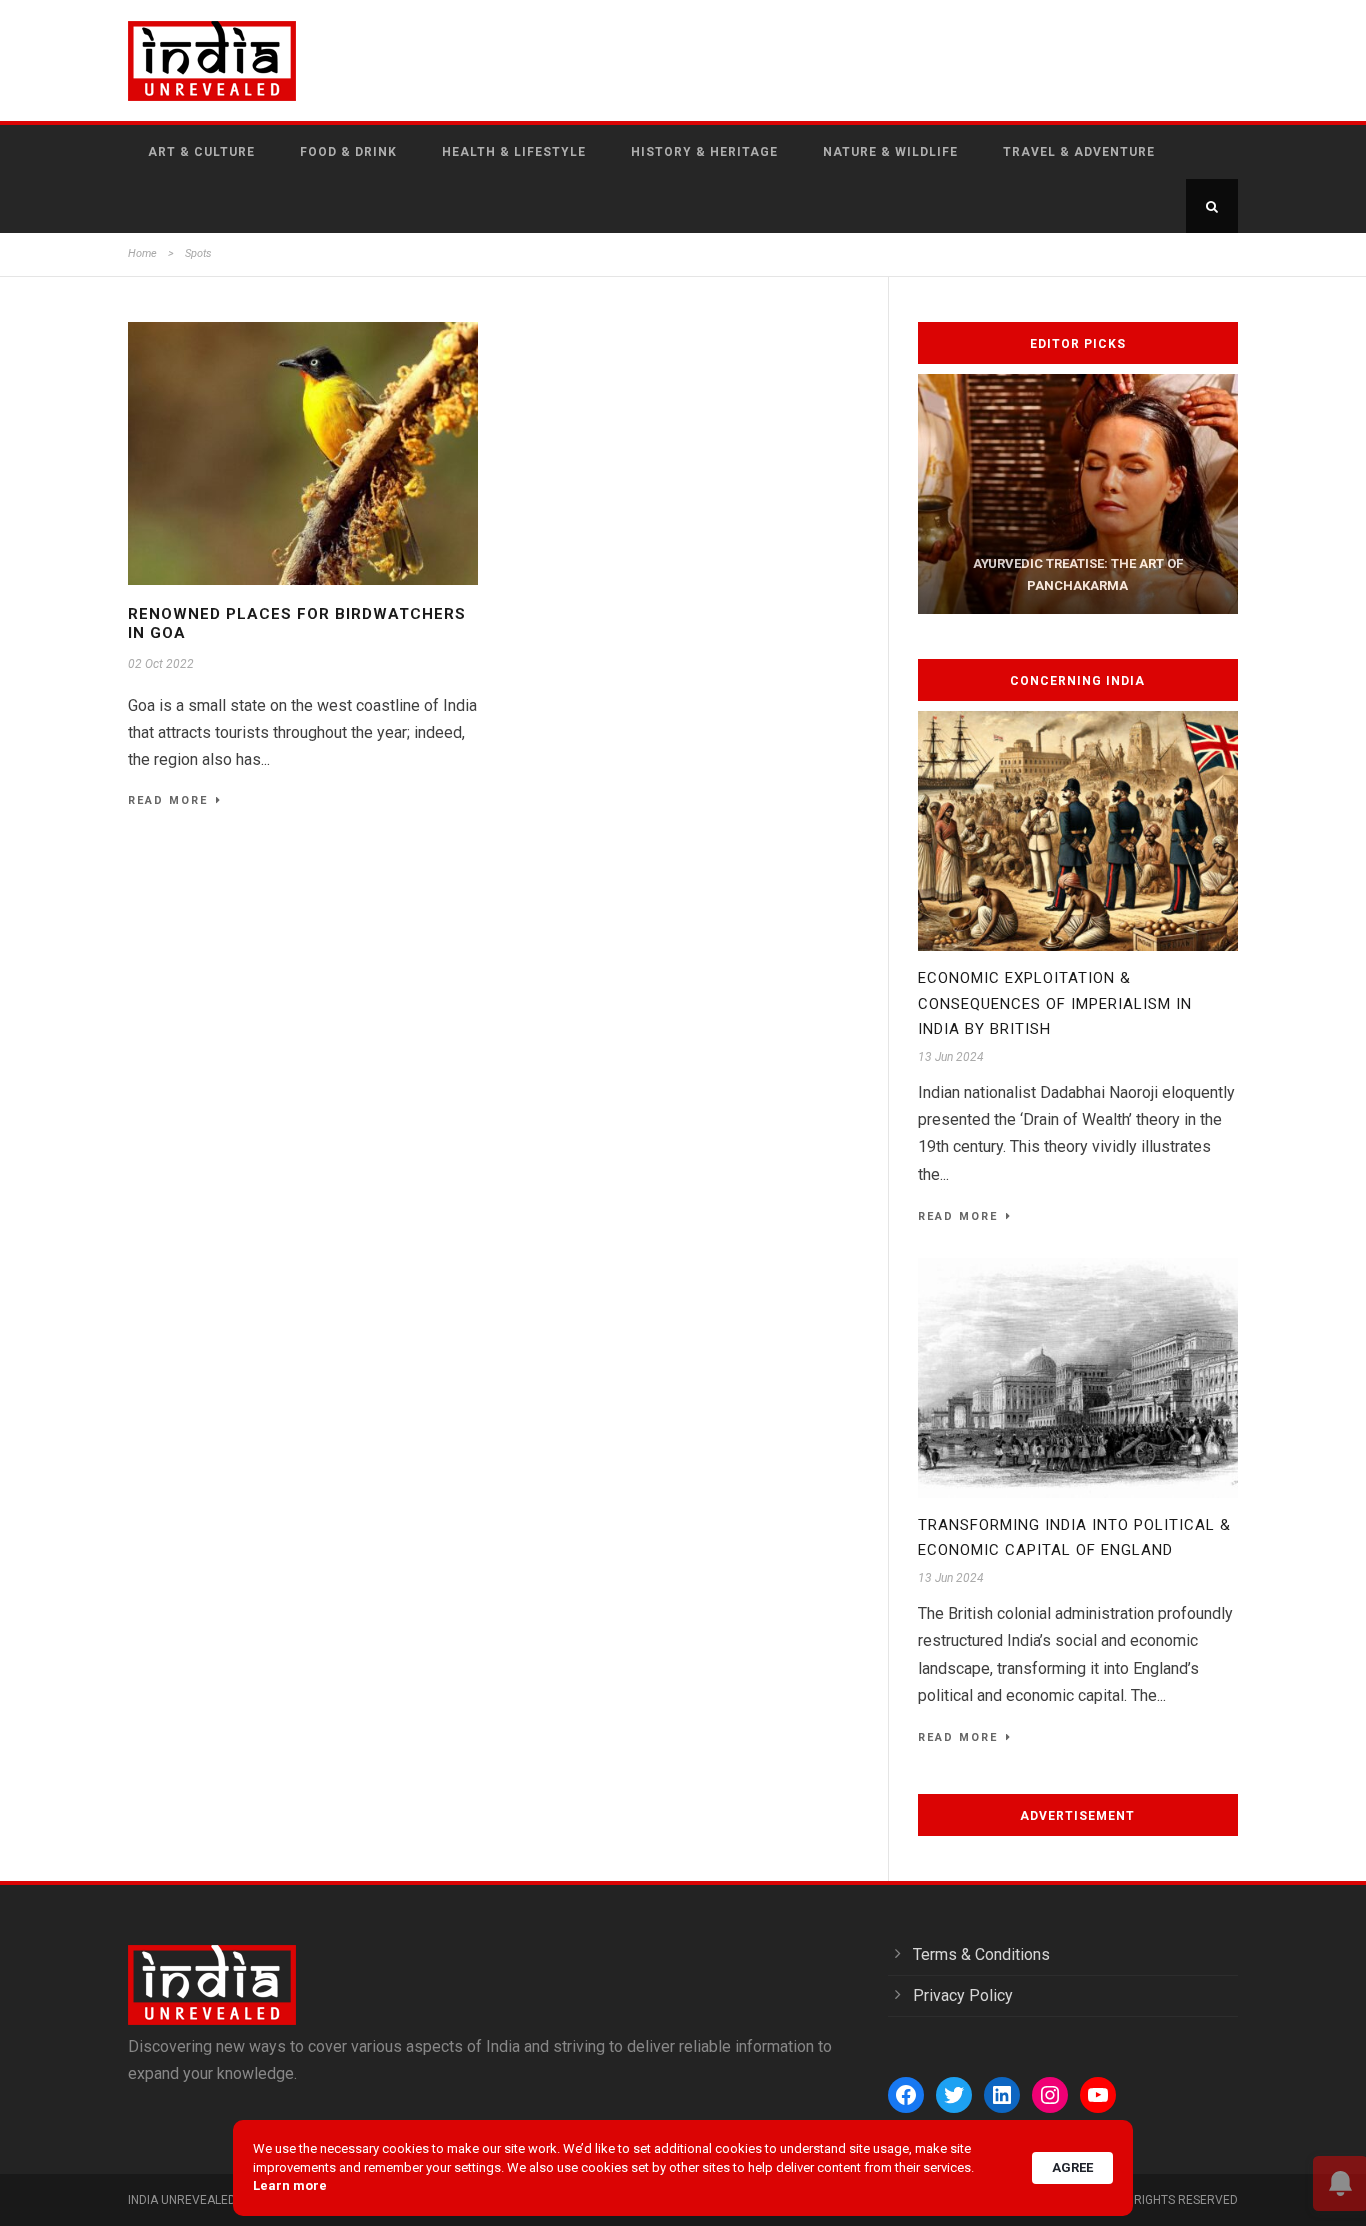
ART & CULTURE (201, 152)
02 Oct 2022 (161, 664)
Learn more (290, 2185)
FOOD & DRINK (348, 152)
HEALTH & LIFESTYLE (514, 152)
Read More (168, 800)
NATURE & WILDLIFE (890, 152)
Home (142, 253)
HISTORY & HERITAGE (704, 152)
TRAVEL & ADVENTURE (1079, 152)
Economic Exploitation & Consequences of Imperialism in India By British (1055, 1003)
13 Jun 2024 (951, 1057)
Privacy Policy (963, 1995)
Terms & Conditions (981, 1954)
